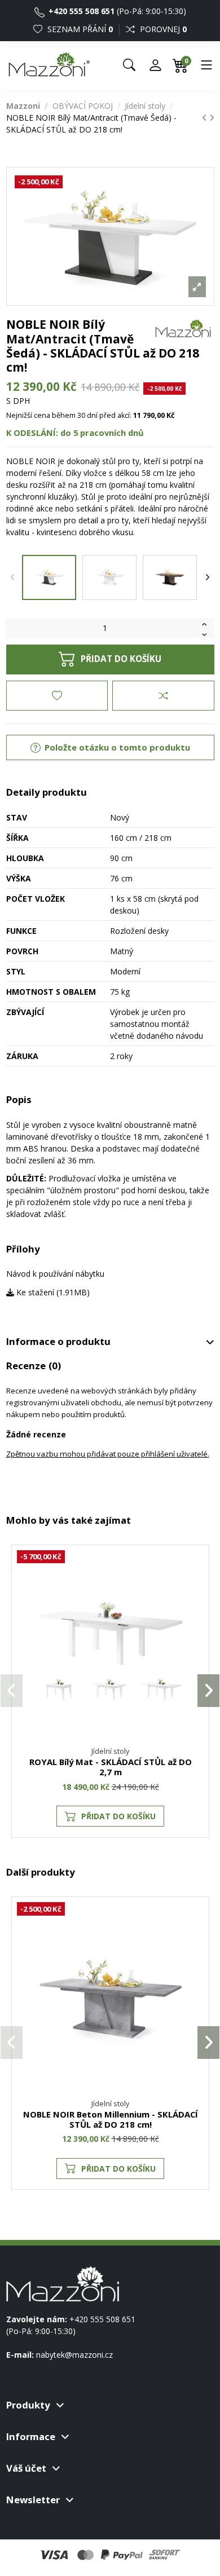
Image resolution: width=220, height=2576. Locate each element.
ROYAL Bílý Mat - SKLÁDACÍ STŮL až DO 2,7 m (111, 1767)
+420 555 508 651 (80, 11)
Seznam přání (79, 29)
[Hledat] (129, 65)
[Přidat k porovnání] (163, 695)
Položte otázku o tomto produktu (116, 747)
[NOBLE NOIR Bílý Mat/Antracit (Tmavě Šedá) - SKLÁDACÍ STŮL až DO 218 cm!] (49, 577)
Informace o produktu (58, 1342)
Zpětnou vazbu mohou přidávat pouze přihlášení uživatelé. (108, 1454)
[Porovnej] (195, 1589)
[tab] (110, 1342)
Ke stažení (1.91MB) (52, 1292)
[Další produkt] (212, 118)
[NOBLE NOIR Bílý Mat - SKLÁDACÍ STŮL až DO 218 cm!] (109, 577)
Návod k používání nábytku (55, 1274)
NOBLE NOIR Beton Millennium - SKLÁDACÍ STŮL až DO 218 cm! (111, 2119)
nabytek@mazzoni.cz (74, 2355)
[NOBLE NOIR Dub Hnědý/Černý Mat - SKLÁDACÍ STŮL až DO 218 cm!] (170, 577)
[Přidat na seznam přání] (57, 695)
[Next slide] (208, 577)
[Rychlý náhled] (195, 1609)
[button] (12, 1691)
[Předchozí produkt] (206, 118)
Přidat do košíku (121, 659)
